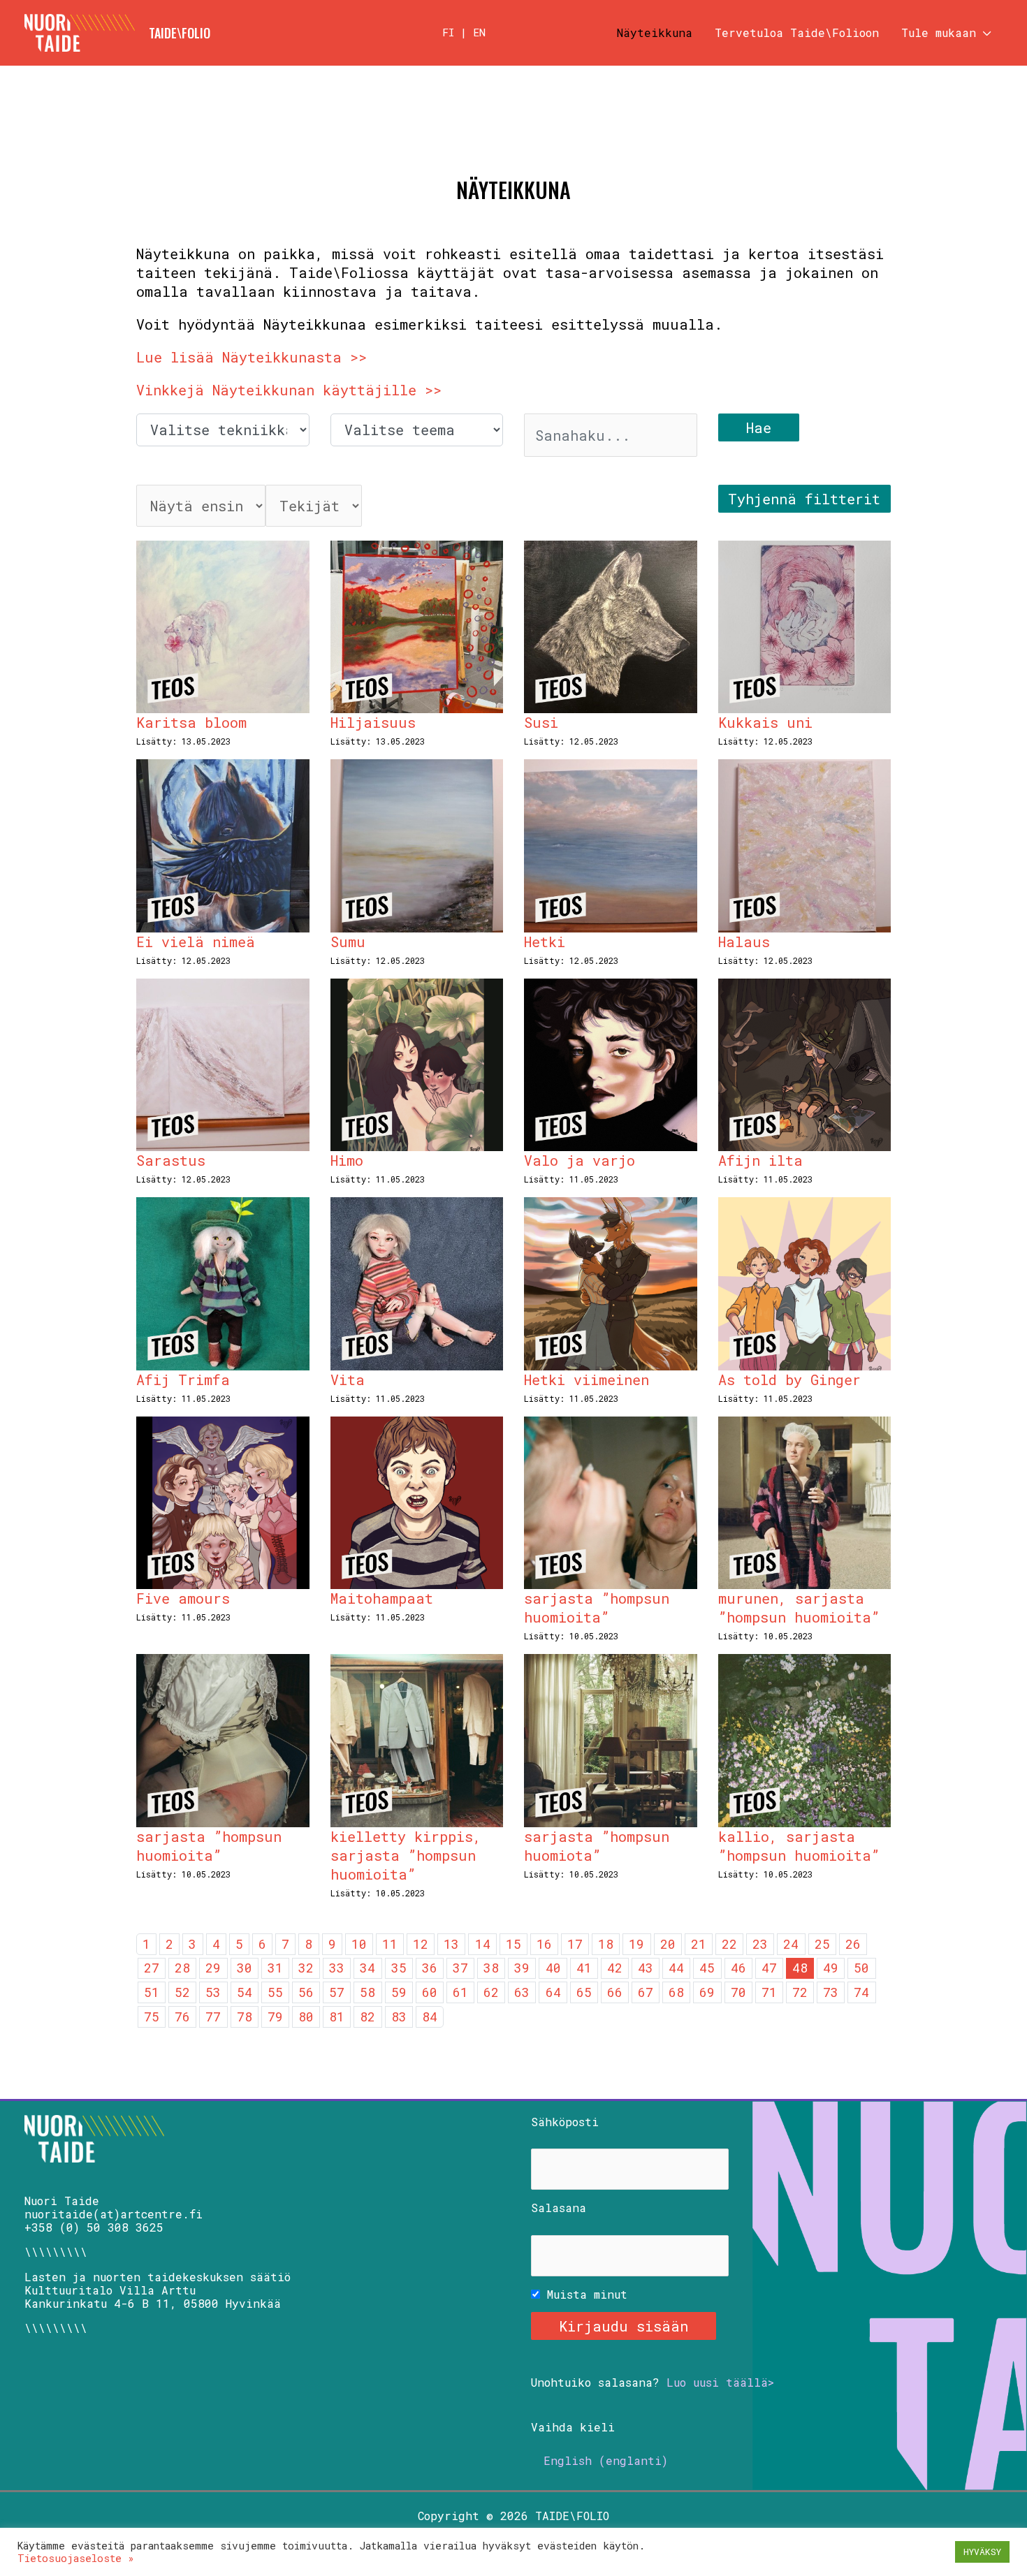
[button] (984, 33)
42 (615, 1968)
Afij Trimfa (183, 1380)
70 (738, 1992)
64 (553, 1992)
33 (337, 1968)
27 (152, 1968)
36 (430, 1968)
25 (822, 1944)
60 (430, 1992)
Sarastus (171, 1160)
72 (800, 1992)
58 (367, 1992)
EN (479, 32)
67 (646, 1992)
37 (460, 1968)
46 (738, 1968)
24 (791, 1944)
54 (245, 1992)
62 (491, 1992)
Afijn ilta (760, 1160)
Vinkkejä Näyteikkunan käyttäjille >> (289, 390)
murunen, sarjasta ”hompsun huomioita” (799, 1608)
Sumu (348, 942)
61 (460, 1992)
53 (213, 1992)
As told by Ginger (789, 1380)
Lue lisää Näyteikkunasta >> (252, 357)
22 (729, 1944)
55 (275, 1992)
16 (544, 1944)
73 (831, 1992)
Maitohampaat (382, 1598)
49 (831, 1968)
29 (213, 1968)
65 (584, 1992)
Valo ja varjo (580, 1160)
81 (337, 2017)
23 (760, 1944)
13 (451, 1944)
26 (853, 1944)
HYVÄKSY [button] (982, 2552)
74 (861, 1992)
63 (522, 1992)
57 (337, 1992)
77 (213, 2017)
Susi (541, 722)
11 (390, 1944)
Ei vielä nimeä (196, 942)
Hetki (545, 942)
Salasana (559, 2208)
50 (861, 1968)
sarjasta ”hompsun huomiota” (597, 1846)
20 (668, 1944)
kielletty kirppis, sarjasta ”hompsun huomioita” (406, 1855)
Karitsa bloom (191, 722)
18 (606, 1944)
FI (448, 32)
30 (245, 1968)
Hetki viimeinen (587, 1380)
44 (676, 1968)
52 (182, 1992)
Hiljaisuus (373, 722)
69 (707, 1992)
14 (483, 1944)
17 (575, 1944)
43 (646, 1968)
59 (399, 1992)
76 (182, 2017)
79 (275, 2017)
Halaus (744, 942)
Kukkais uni (765, 722)
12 (421, 1944)
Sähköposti (565, 2122)
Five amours (183, 1598)
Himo (347, 1160)
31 (275, 1968)
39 (522, 1968)
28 (182, 1968)
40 (553, 1968)
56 (306, 1992)
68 (676, 1992)
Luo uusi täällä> (720, 2382)
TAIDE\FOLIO (180, 33)
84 (430, 2017)
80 (306, 2017)
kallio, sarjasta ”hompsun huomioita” (799, 1846)
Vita (348, 1380)
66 (615, 1992)
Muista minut (584, 2294)
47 (769, 1968)
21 (699, 1944)
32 (306, 1968)
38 (491, 1968)
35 (399, 1968)
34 (367, 1968)
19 (636, 1944)
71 (769, 1992)
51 (152, 1992)
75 (152, 2017)
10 (359, 1944)
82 (367, 2017)
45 (707, 1968)
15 (513, 1944)
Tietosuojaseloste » (76, 2558)
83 (399, 2017)
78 (245, 2017)
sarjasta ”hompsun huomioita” (597, 1608)
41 (584, 1968)
